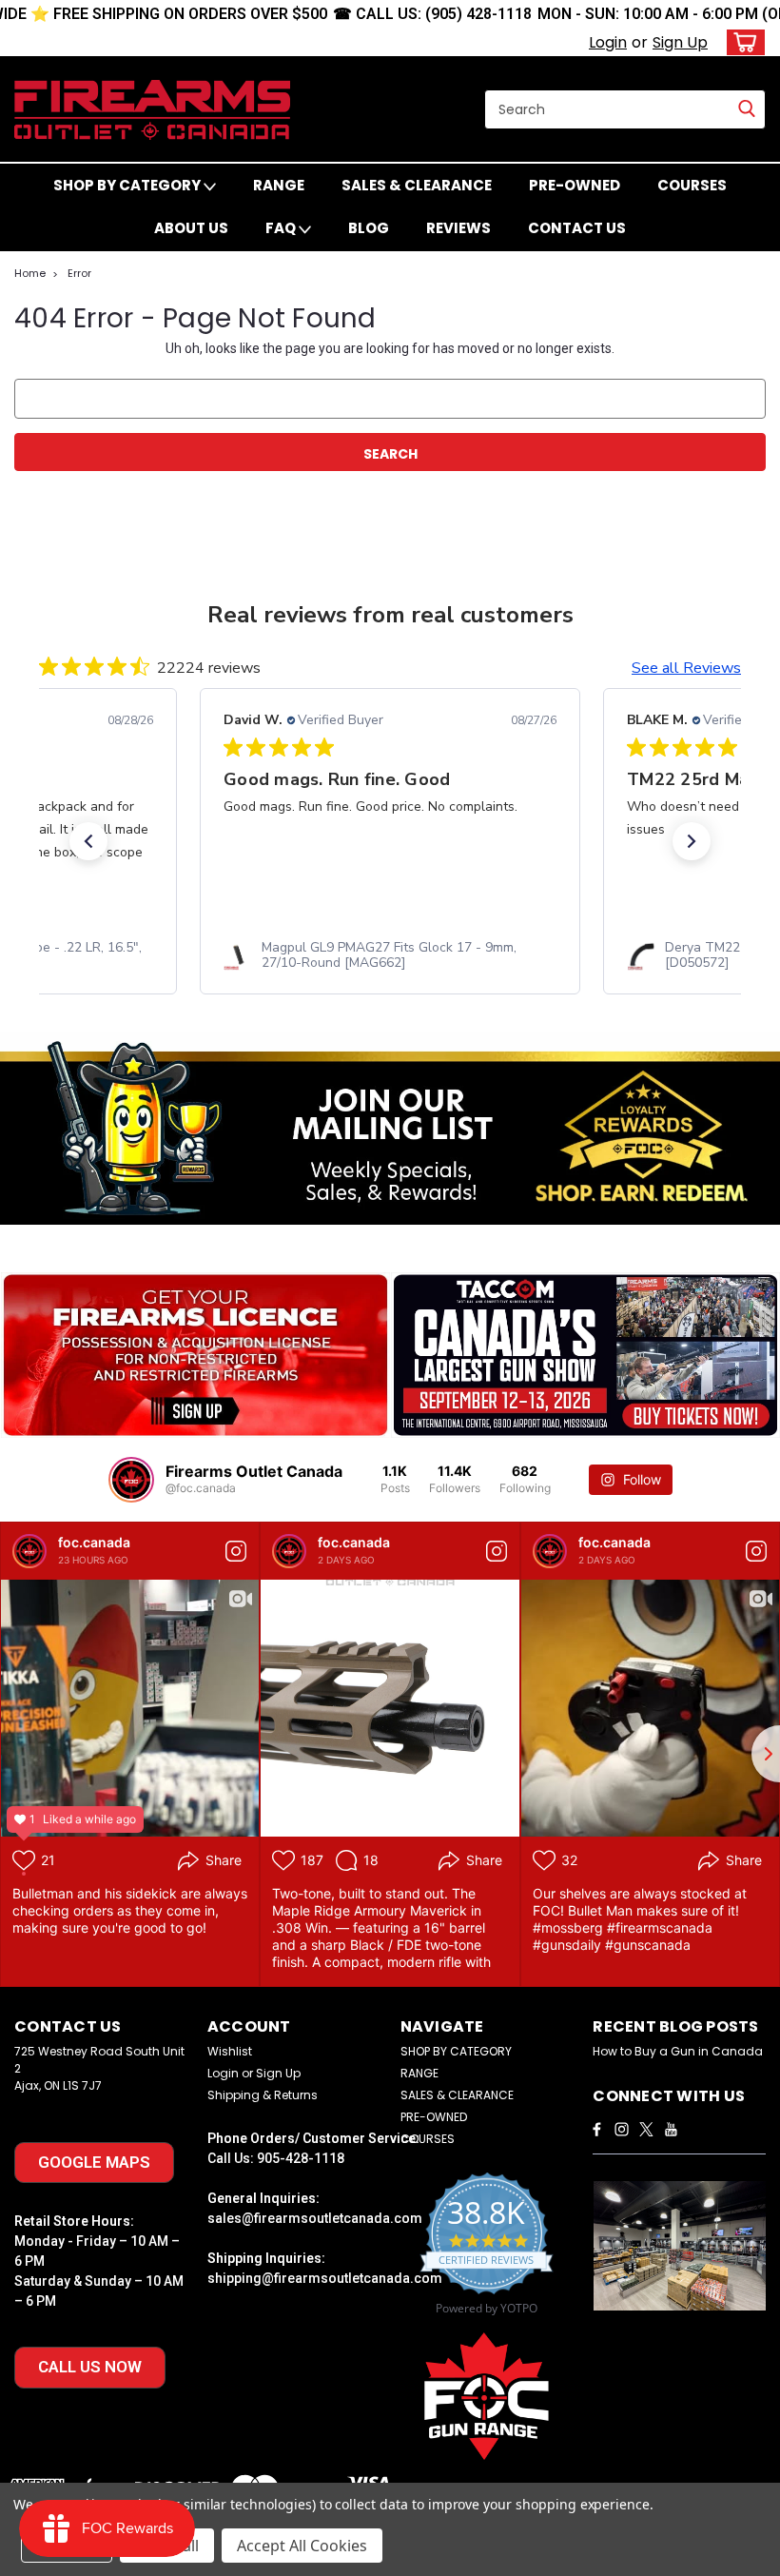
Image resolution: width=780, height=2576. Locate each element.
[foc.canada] (29, 1551)
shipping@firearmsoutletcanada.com (325, 2278)
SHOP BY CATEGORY (128, 185)
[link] (390, 955)
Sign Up (680, 42)
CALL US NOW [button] (90, 2367)
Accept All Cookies (302, 2546)
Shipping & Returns (263, 2095)
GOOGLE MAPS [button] (94, 2162)
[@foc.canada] (131, 1480)
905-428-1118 (301, 2158)
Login (608, 42)
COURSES (692, 185)
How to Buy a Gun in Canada (678, 2051)
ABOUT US (191, 228)
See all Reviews (686, 668)
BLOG (369, 228)
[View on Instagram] (236, 1551)
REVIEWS (458, 228)
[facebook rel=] (597, 2129)
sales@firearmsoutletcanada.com (315, 2218)
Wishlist (230, 2051)
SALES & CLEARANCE (417, 185)
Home (30, 273)
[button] (88, 841)
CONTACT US (577, 228)
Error (79, 273)
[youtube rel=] (671, 2129)
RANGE (279, 185)
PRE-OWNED (575, 185)
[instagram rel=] (622, 2129)
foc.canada (94, 1542)
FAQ (282, 228)
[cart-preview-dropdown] (741, 42)
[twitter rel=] (646, 2129)
